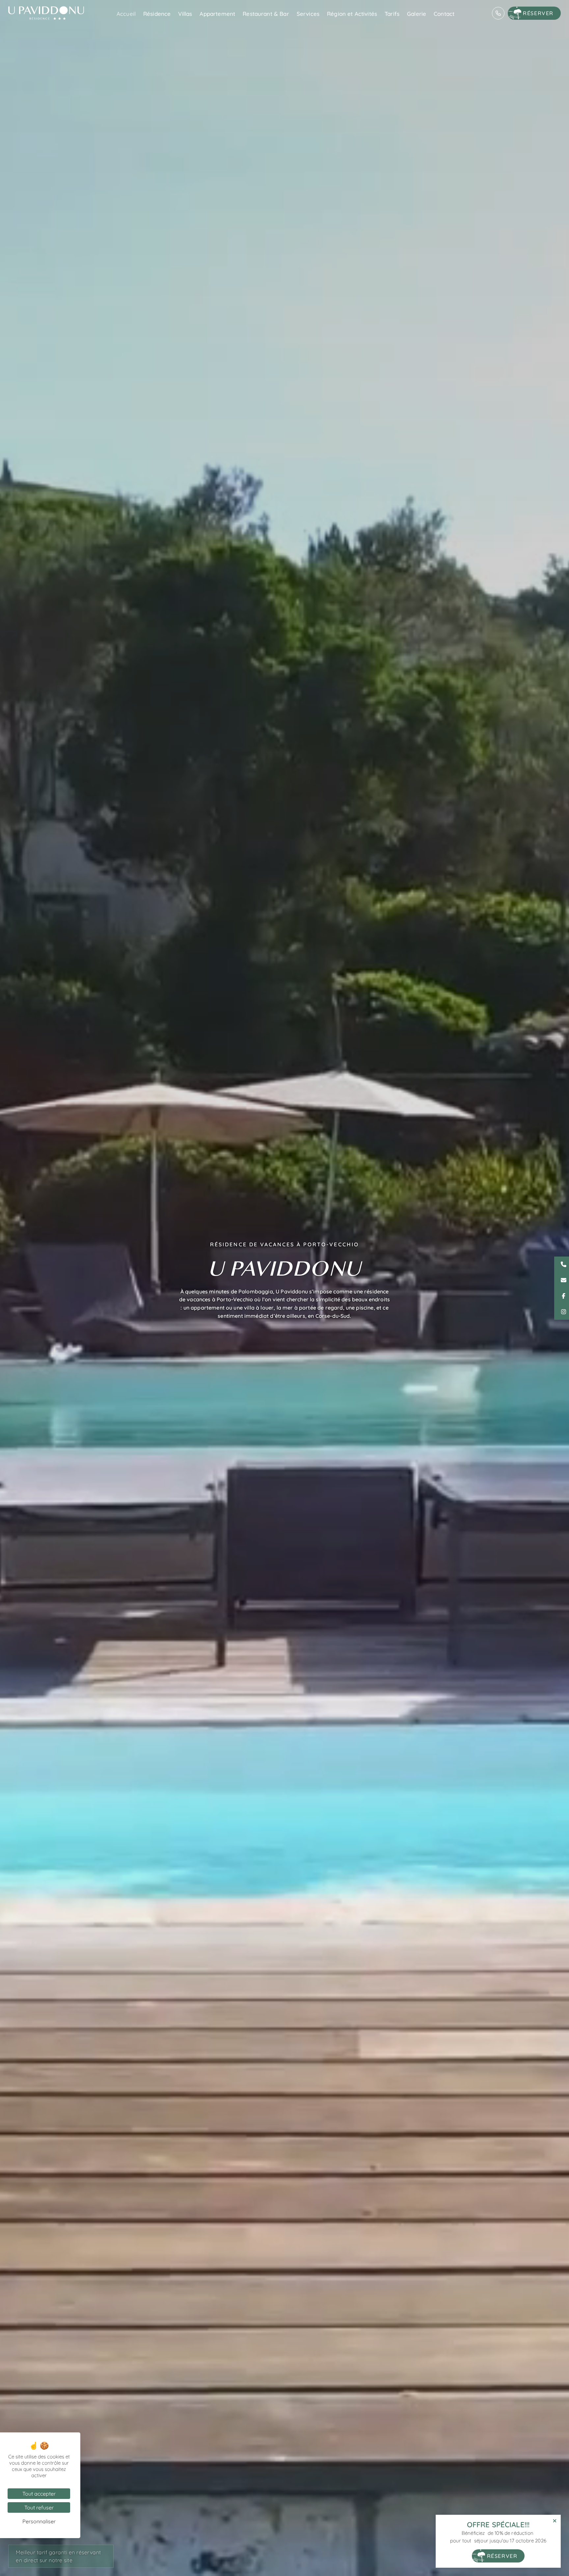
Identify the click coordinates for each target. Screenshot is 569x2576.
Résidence (157, 14)
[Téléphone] (498, 13)
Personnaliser (39, 2521)
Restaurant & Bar (266, 14)
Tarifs (392, 14)
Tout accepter (39, 2494)
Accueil (126, 14)
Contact (444, 14)
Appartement (217, 14)
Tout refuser (39, 2507)
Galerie (417, 14)
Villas (185, 14)
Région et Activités (352, 14)
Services (308, 14)
